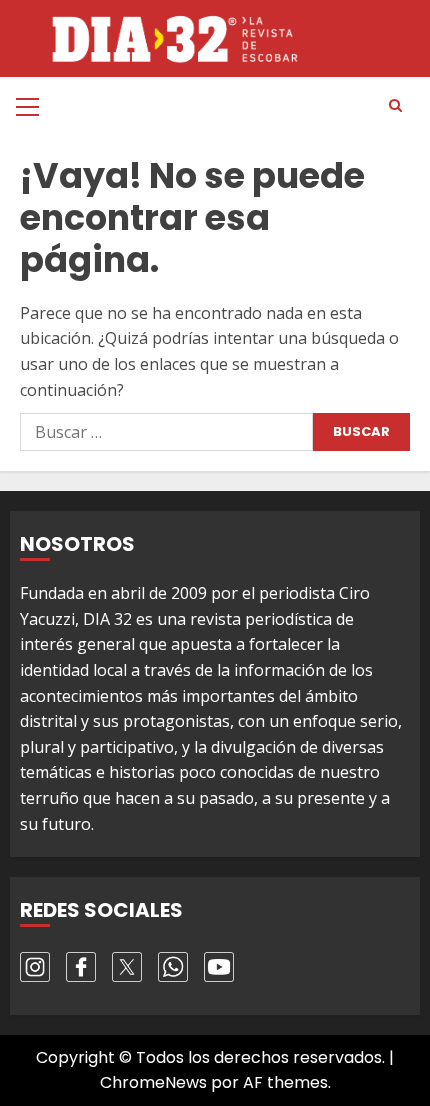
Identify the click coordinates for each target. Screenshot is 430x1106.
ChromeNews (153, 1082)
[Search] (395, 106)
